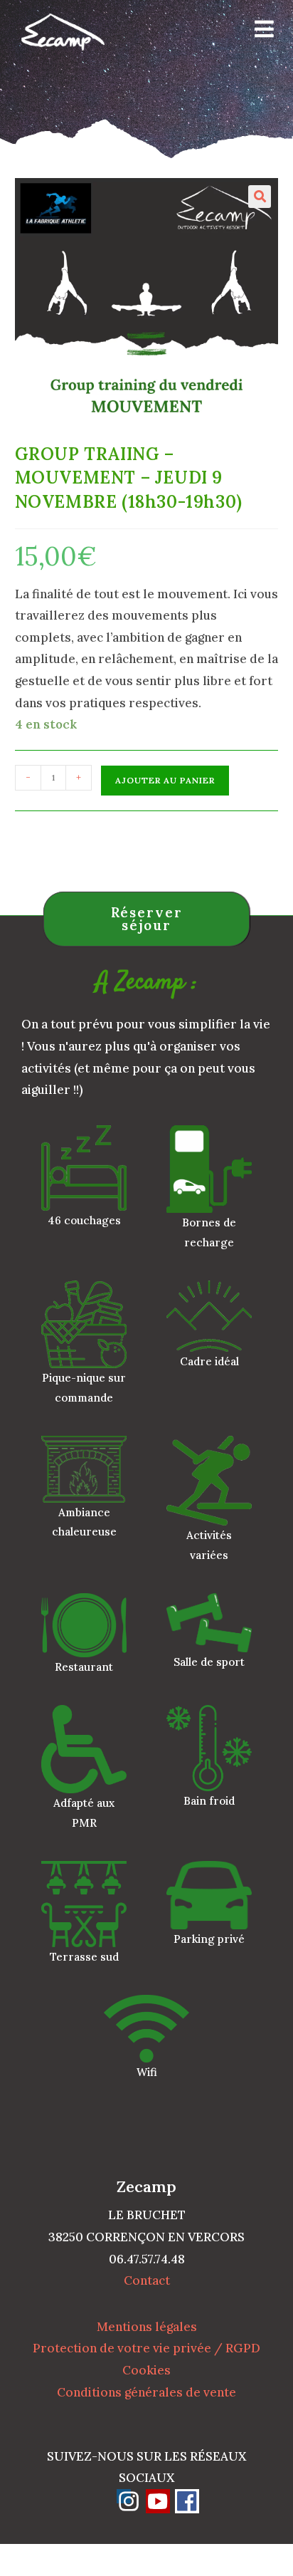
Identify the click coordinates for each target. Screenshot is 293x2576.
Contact (147, 2280)
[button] (260, 197)
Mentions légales (147, 2327)
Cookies (146, 2370)
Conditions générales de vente (146, 2392)
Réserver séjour (147, 919)
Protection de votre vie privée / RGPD (146, 2348)
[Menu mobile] (259, 32)
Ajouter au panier (165, 780)
